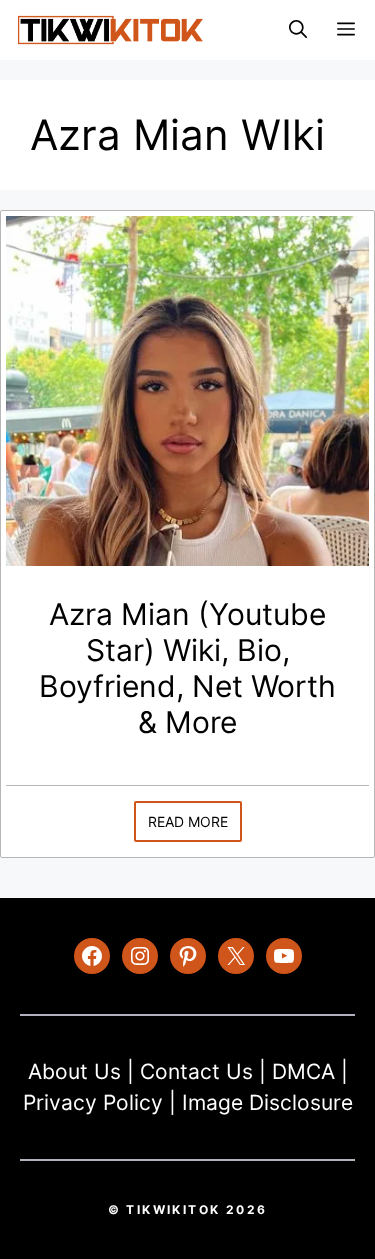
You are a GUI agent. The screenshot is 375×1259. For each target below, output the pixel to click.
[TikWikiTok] (110, 30)
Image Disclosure (267, 1102)
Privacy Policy (93, 1102)
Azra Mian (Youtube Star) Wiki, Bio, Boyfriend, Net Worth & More (187, 668)
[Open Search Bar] (298, 30)
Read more (188, 821)
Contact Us (196, 1071)
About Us (74, 1071)
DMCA (303, 1071)
